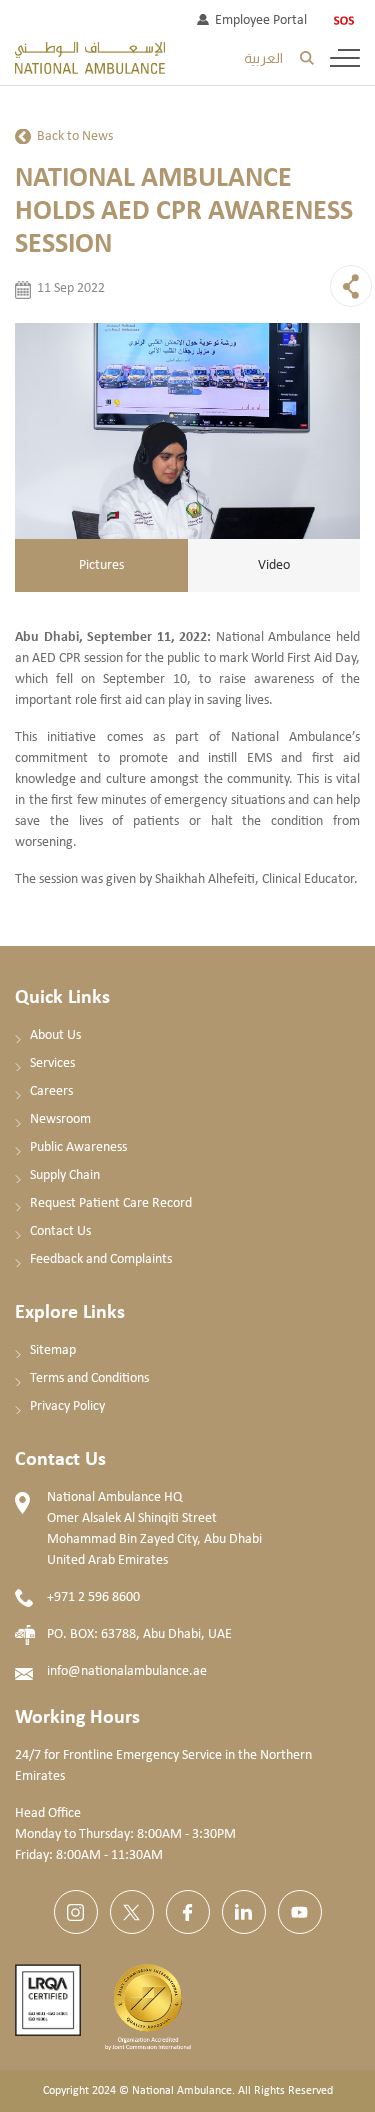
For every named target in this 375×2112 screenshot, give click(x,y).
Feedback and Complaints (101, 1259)
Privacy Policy (67, 1406)
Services (52, 1063)
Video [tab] (274, 565)
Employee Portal (261, 20)
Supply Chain (65, 1175)
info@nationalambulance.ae (127, 1671)
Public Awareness (78, 1147)
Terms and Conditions (89, 1378)
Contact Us (60, 1231)
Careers (51, 1091)
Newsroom (60, 1119)
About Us (55, 1035)
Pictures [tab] (101, 565)
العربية (263, 58)
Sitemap (53, 1350)
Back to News (75, 136)
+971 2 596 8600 (93, 1597)
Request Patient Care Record (111, 1203)
